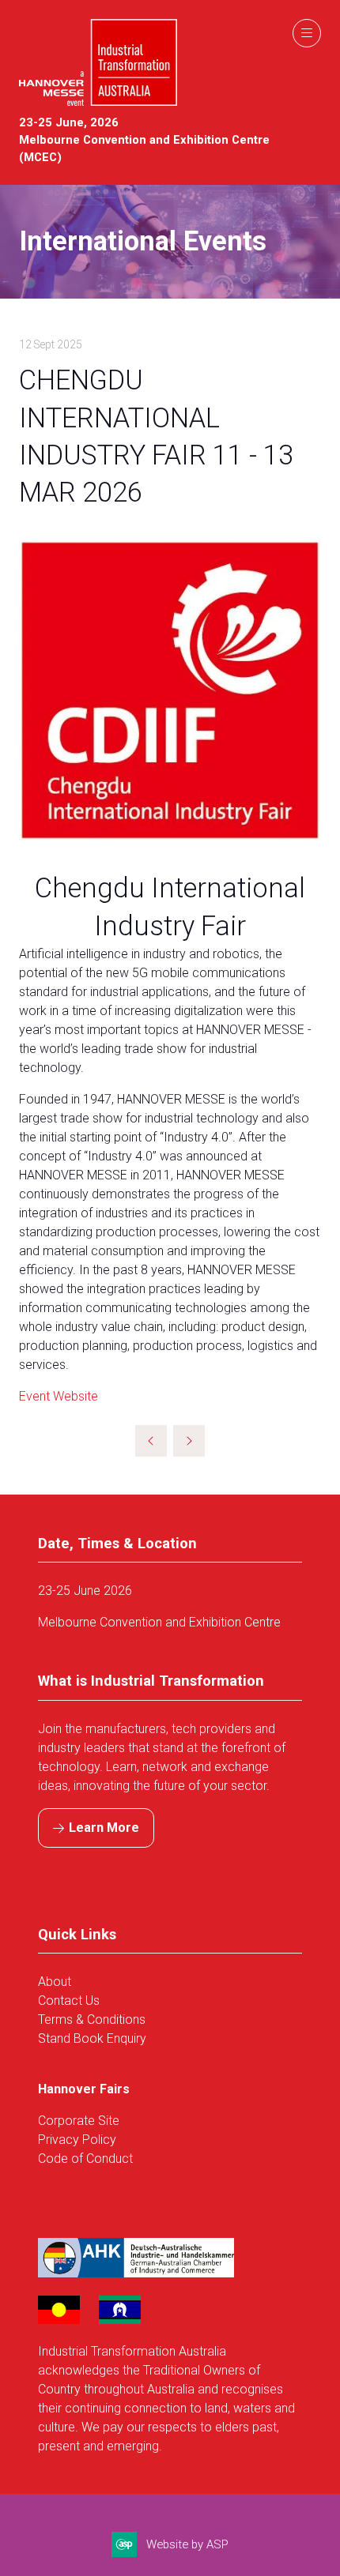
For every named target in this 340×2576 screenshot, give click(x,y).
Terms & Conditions (92, 2019)
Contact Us (69, 2001)
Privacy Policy (77, 2140)
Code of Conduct (85, 2159)
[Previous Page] (151, 1441)
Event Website (59, 1396)
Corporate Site (79, 2121)
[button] (307, 33)
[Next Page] (189, 1441)
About (56, 1982)
